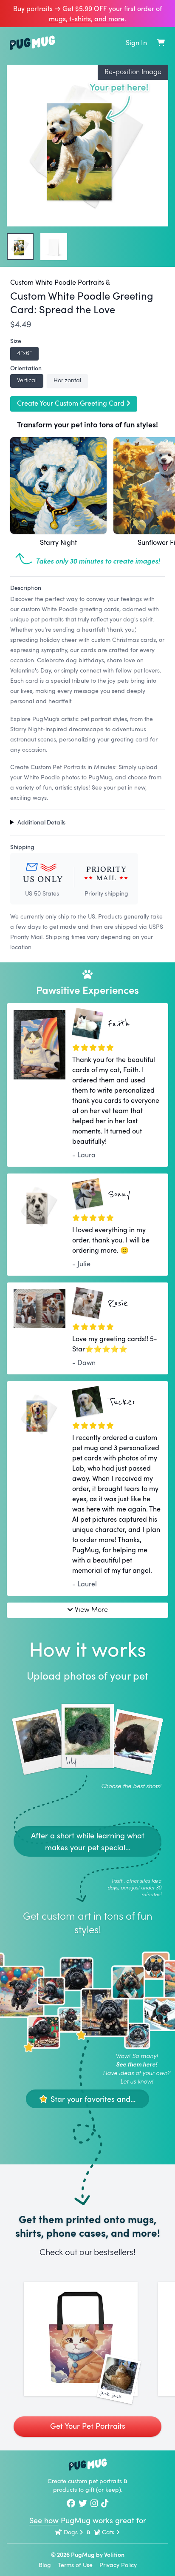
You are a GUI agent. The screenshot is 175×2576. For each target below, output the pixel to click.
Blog (45, 2565)
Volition (114, 2555)
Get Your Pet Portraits (88, 2426)
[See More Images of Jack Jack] (81, 2339)
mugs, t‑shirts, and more (87, 19)
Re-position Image (133, 71)
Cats (108, 2532)
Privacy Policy (118, 2565)
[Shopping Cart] (161, 43)
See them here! (137, 2064)
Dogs (71, 2532)
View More (91, 1609)
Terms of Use (75, 2565)
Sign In (136, 43)
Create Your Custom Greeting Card (71, 403)
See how (44, 2520)
